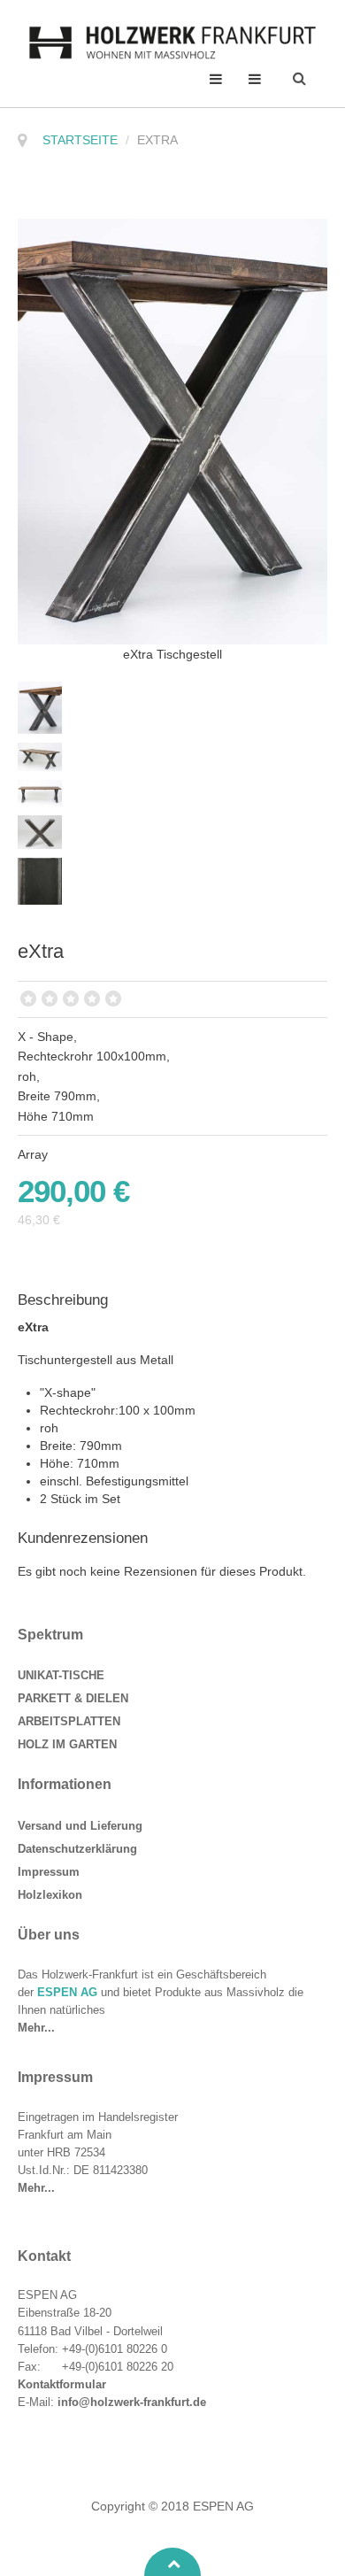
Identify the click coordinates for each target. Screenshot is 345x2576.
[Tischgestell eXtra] (172, 430)
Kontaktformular (62, 2385)
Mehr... (36, 2028)
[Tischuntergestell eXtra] (43, 706)
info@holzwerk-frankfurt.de (132, 2402)
